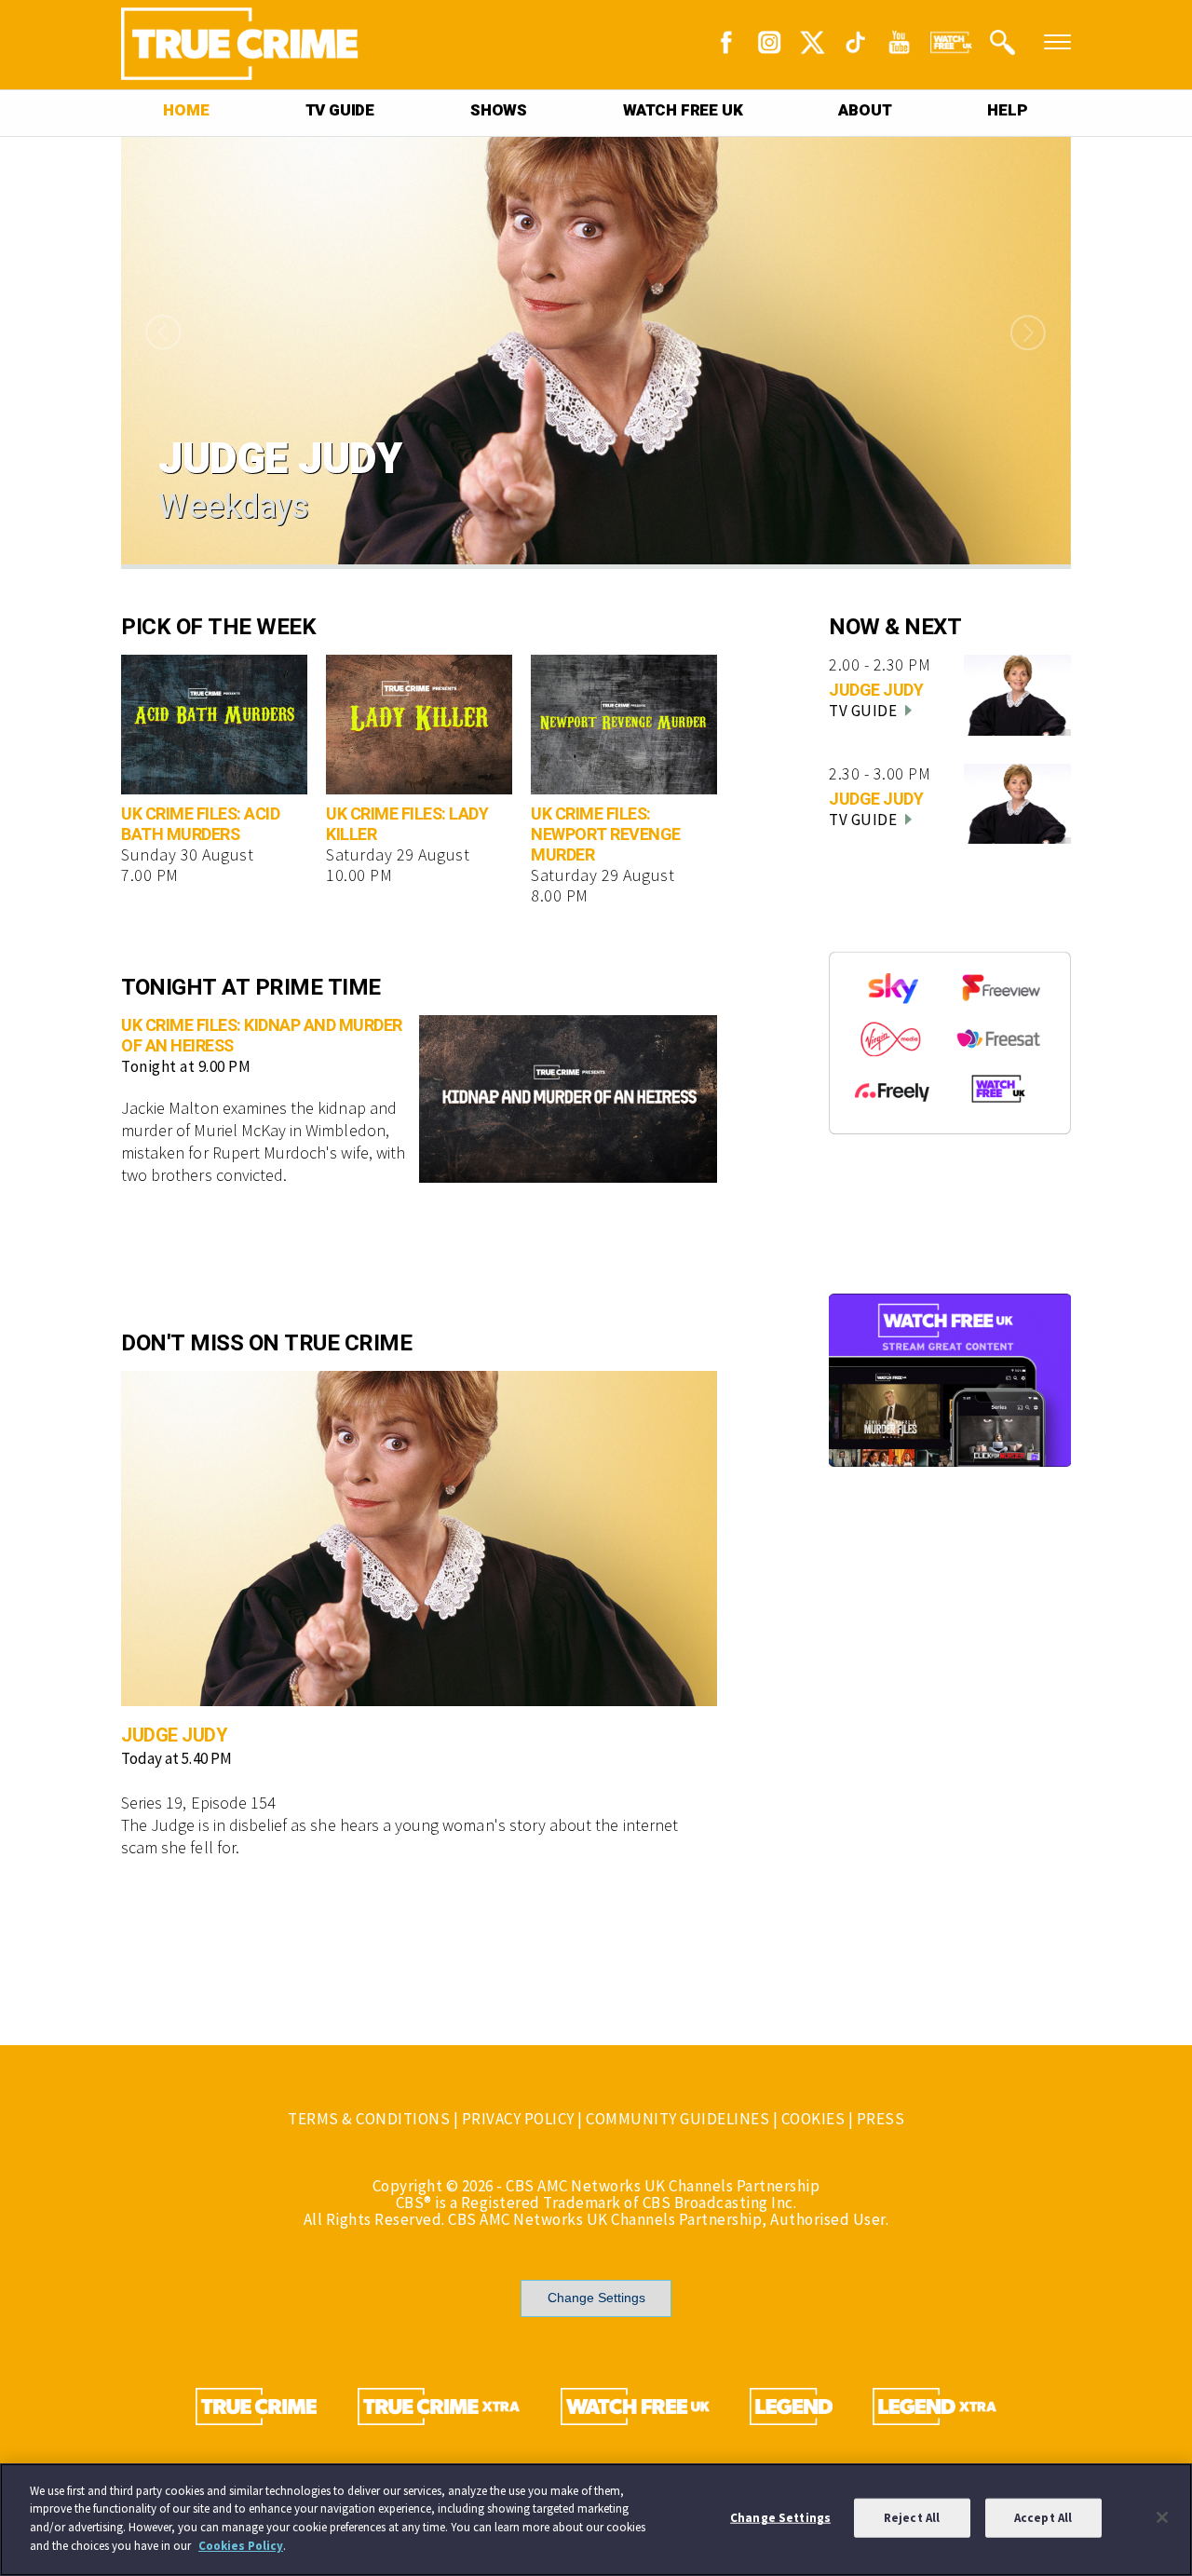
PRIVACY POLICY (518, 2119)
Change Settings (596, 2298)
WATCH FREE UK (683, 110)
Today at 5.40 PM (176, 1758)
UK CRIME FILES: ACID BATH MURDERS (200, 825)
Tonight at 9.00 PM (186, 1066)
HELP (1007, 110)
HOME (186, 110)
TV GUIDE (340, 110)
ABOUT (865, 110)
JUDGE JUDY (174, 1735)
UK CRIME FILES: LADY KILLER (407, 825)
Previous (158, 333)
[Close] (1162, 2517)
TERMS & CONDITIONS (369, 2119)
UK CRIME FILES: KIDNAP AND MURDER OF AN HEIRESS (262, 1036)
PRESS (881, 2119)
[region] (596, 2520)
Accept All (1043, 2518)
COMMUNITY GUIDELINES (677, 2119)
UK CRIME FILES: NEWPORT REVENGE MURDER (606, 835)
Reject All (912, 2518)
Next (1034, 333)
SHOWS (499, 110)
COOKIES (813, 2119)
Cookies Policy (241, 2545)
